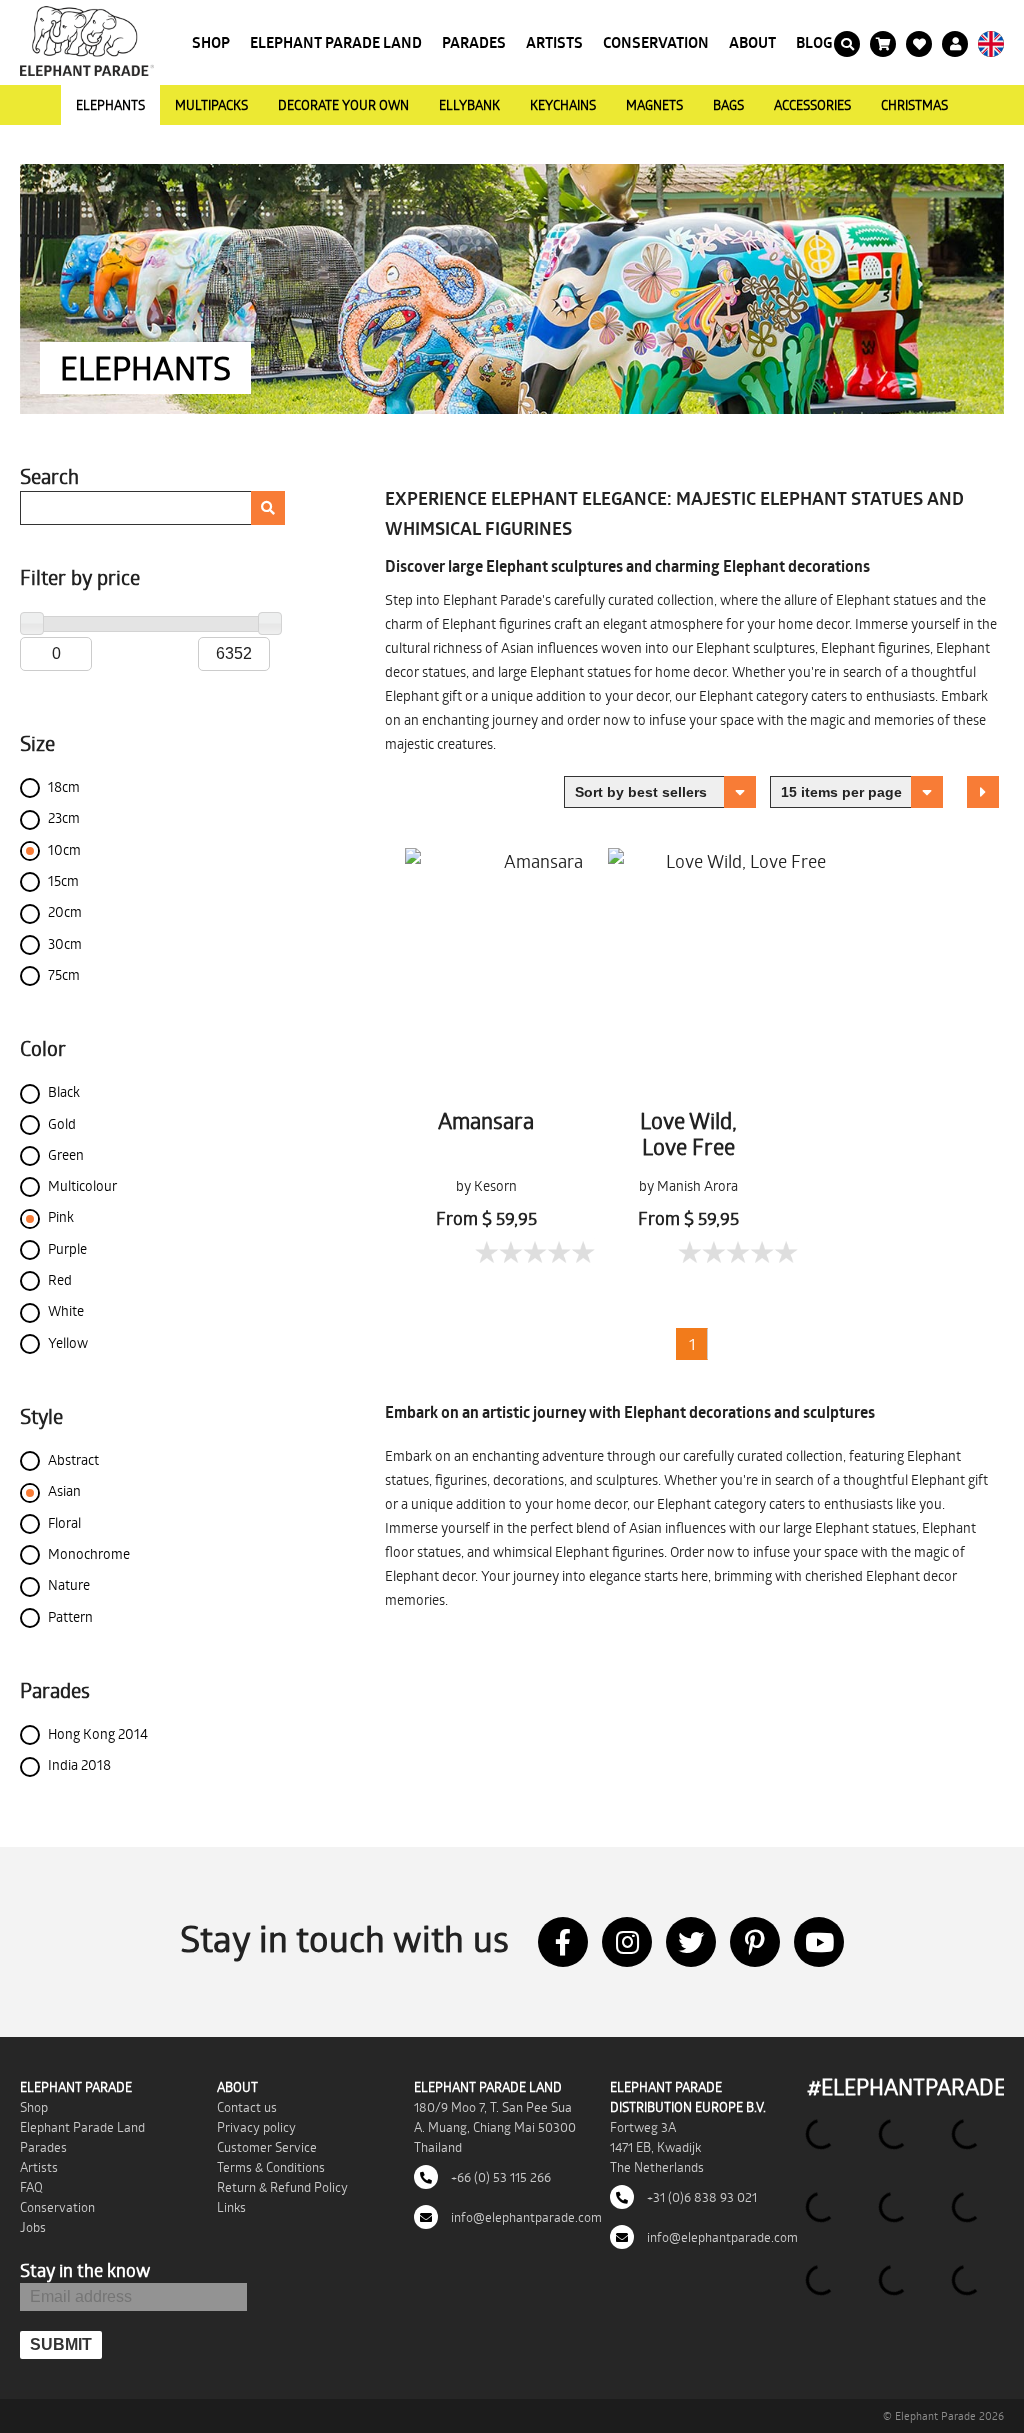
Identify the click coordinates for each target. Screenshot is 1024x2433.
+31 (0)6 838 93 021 (700, 2197)
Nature (69, 1584)
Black (64, 1091)
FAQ (31, 2187)
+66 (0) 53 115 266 (499, 2177)
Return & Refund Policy (282, 2187)
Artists (554, 42)
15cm (63, 880)
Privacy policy (256, 2127)
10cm (64, 849)
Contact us (247, 2107)
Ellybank (469, 105)
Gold (62, 1123)
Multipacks (211, 105)
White (66, 1310)
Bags (728, 105)
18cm (64, 786)
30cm (65, 943)
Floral (64, 1522)
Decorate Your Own (343, 105)
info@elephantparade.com (525, 2217)
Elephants (110, 105)
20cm (65, 911)
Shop (211, 42)
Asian (64, 1490)
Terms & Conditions (271, 2167)
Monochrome (89, 1553)
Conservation (656, 42)
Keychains (563, 105)
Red (60, 1279)
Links (231, 2207)
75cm (64, 974)
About (752, 42)
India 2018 (79, 1764)
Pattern (70, 1616)
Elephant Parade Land (336, 42)
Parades (474, 42)
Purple (67, 1248)
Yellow (68, 1342)
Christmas (914, 105)
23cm (64, 817)
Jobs (33, 2227)
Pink (61, 1216)
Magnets (654, 105)
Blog (814, 42)
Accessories (812, 105)
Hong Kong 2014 (98, 1733)
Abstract (73, 1459)
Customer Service (267, 2147)
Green (66, 1154)
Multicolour (82, 1185)
